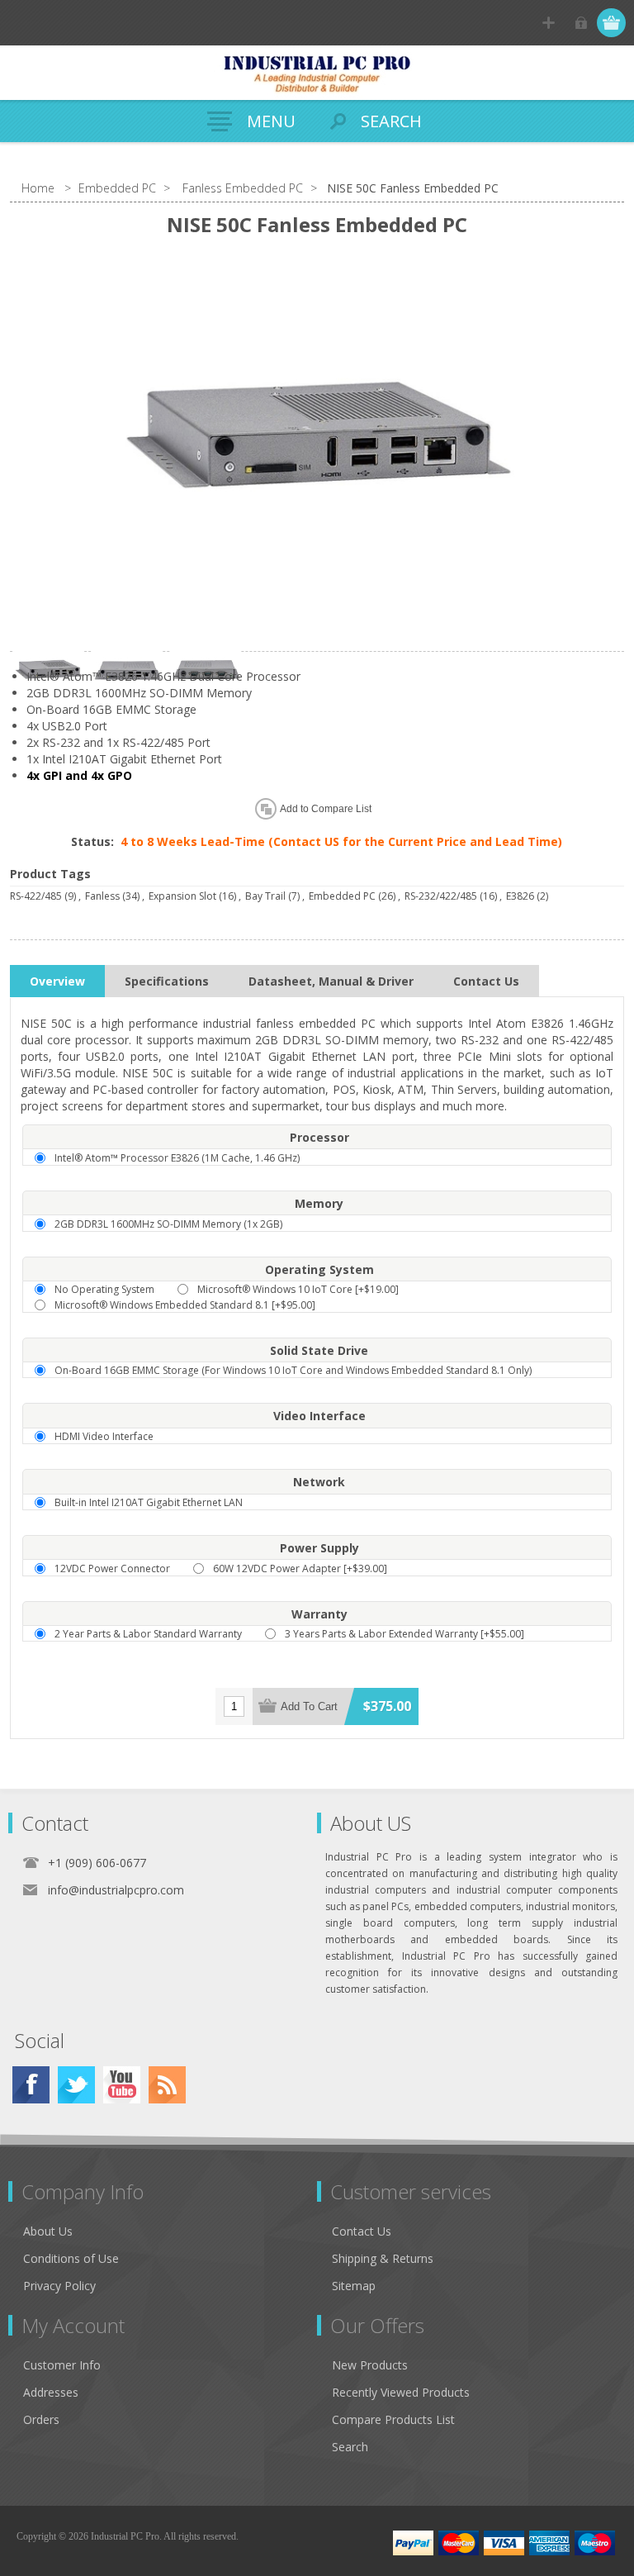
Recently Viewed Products (401, 2392)
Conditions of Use (71, 2258)
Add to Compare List (326, 809)
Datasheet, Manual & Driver (331, 981)
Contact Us (486, 981)
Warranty (319, 1614)
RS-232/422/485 (441, 896)
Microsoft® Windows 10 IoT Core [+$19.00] (298, 1289)
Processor (319, 1137)
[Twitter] (76, 2085)
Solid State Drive (319, 1350)
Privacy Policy (59, 2286)
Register (549, 23)
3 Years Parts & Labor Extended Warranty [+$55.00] (405, 1634)
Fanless (102, 896)
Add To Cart (309, 1706)
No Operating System (104, 1289)
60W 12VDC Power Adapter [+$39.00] (300, 1568)
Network (319, 1483)
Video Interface (319, 1416)
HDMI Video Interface (104, 1436)
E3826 (520, 896)
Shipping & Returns (383, 2258)
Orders (41, 2419)
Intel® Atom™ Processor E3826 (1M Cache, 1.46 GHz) (177, 1158)
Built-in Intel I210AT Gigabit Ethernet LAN (149, 1502)
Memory (319, 1203)
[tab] (57, 981)
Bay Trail (265, 896)
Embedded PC (342, 896)
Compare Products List (393, 2419)
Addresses (51, 2392)
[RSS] (167, 2085)
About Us (48, 2231)
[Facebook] (31, 2085)
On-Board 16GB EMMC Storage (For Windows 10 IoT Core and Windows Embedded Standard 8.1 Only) (293, 1370)
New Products (370, 2365)
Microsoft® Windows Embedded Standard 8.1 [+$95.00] (185, 1305)
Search (350, 2447)
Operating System (319, 1269)
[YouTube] (122, 2085)
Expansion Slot (182, 896)
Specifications (167, 981)
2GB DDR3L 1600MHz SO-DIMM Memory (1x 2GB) (168, 1224)
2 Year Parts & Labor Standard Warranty (148, 1634)
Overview (57, 981)
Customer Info (62, 2365)
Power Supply (319, 1548)
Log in (581, 23)
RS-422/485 (36, 896)
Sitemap (354, 2286)
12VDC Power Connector (112, 1568)
